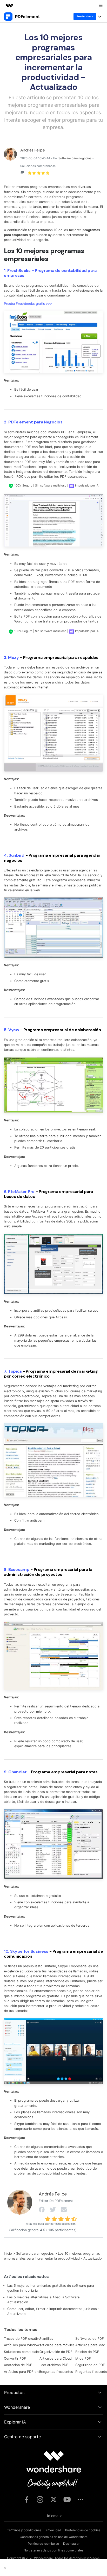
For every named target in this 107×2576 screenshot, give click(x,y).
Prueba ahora (85, 16)
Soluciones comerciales (22, 2352)
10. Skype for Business (26, 1951)
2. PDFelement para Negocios (33, 422)
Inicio (8, 2254)
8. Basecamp (17, 1570)
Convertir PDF (15, 2358)
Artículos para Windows (23, 2345)
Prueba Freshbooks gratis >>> (28, 304)
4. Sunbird (14, 855)
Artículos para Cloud (56, 2358)
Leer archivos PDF (54, 2365)
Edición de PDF (87, 2352)
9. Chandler (15, 1772)
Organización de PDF (56, 2352)
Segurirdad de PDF (90, 2365)
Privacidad (53, 2530)
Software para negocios (75, 158)
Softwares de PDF (90, 2339)
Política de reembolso (43, 2544)
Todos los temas (21, 2330)
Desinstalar (71, 2544)
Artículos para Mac (90, 2345)
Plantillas (46, 2339)
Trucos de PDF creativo (22, 2339)
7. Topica (13, 1371)
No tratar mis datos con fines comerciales (53, 2550)
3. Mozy (11, 658)
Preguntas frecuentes (56, 2372)
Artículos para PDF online (24, 2372)
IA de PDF (83, 2358)
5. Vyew (12, 1030)
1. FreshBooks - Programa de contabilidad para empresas (50, 273)
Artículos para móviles (57, 2345)
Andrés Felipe (33, 150)
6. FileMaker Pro (19, 1192)
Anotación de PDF (18, 2365)
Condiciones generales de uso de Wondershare (54, 2537)
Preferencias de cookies (83, 2530)
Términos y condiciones (24, 2530)
